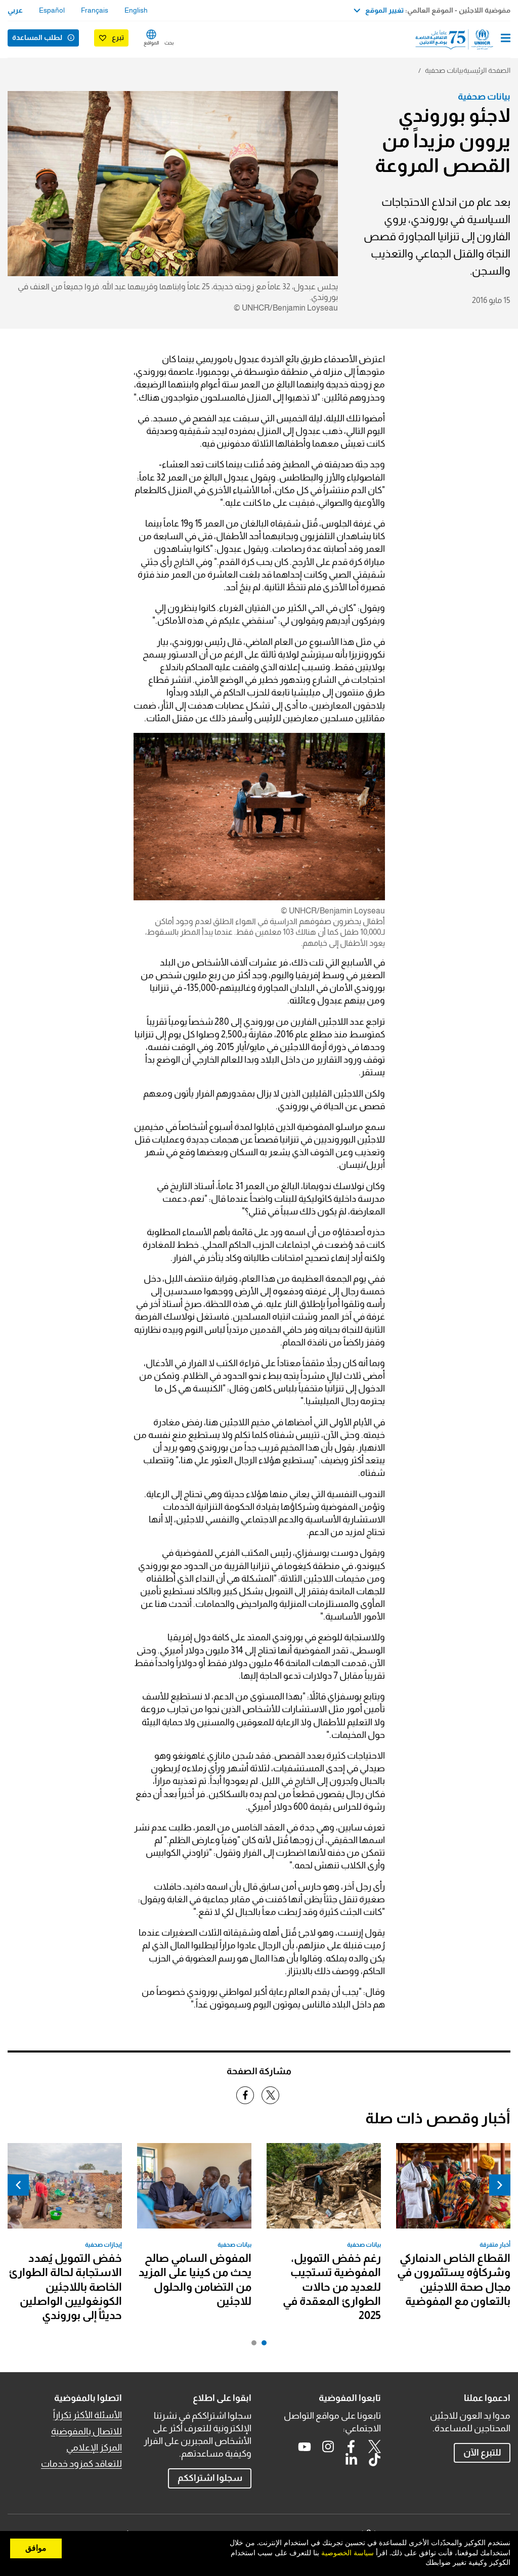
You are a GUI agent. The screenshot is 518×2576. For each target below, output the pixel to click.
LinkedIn (351, 2460)
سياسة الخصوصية (348, 2553)
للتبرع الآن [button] (482, 2453)
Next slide (18, 2185)
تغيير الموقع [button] (384, 10)
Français (95, 10)
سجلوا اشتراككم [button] (210, 2478)
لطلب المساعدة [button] (37, 37)
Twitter (374, 2447)
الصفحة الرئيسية (487, 70)
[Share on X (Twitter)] (270, 2095)
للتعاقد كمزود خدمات (81, 2464)
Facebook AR (351, 2447)
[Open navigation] (506, 39)
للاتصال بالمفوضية (87, 2431)
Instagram (328, 2447)
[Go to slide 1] (262, 2345)
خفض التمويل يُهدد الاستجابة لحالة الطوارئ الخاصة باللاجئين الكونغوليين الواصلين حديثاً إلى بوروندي (65, 2287)
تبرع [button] (118, 37)
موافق (36, 2548)
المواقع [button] (151, 43)
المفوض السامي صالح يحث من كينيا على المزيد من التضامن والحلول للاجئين (195, 2280)
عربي (15, 10)
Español (52, 10)
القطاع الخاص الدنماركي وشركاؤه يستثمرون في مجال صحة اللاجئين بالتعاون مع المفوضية (454, 2280)
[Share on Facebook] (245, 2095)
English (136, 10)
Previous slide (500, 2185)
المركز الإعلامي (94, 2448)
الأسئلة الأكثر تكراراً (88, 2415)
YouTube (305, 2447)
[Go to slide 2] (251, 2345)
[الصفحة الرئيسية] (459, 39)
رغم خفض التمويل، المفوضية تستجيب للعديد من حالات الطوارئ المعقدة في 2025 (332, 2287)
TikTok (374, 2460)
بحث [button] (169, 43)
